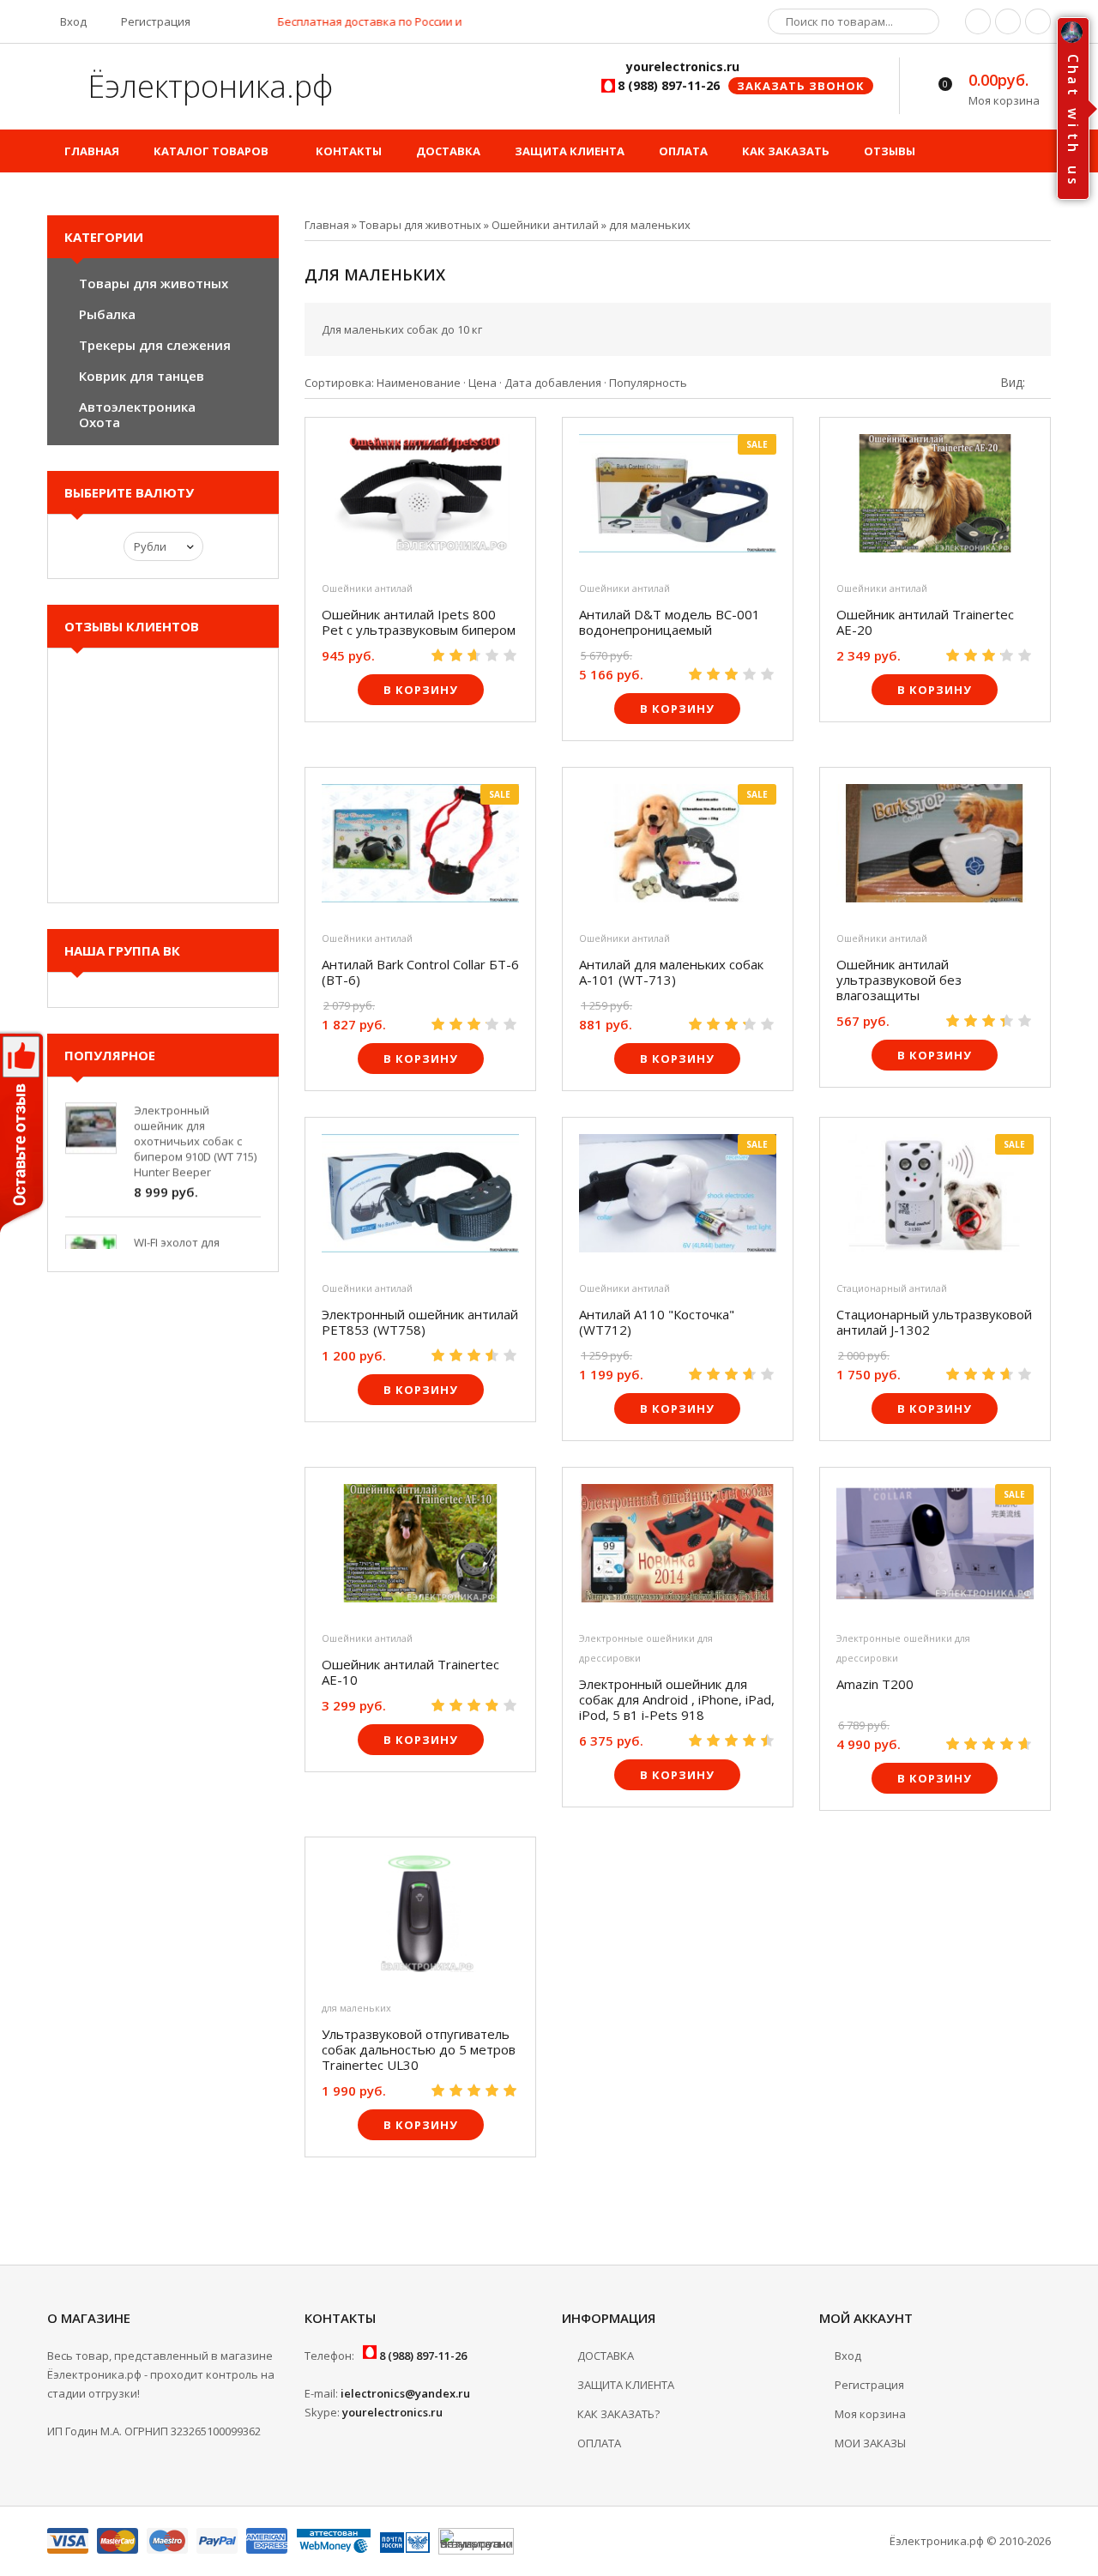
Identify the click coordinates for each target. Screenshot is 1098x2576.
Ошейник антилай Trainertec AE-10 (410, 1672)
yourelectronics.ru (392, 2412)
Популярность (648, 383)
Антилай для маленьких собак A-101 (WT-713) (671, 972)
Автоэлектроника (137, 407)
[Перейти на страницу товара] (420, 498)
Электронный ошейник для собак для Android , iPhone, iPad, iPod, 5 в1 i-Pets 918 (677, 1699)
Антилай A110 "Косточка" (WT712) (657, 1322)
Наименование (419, 383)
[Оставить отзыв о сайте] (23, 1135)
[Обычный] (1033, 382)
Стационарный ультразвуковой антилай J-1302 (934, 1322)
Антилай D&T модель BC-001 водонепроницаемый (670, 622)
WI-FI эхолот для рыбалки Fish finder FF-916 (195, 1239)
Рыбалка (107, 314)
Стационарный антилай (892, 1288)
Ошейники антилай (367, 588)
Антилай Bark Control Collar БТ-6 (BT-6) (420, 972)
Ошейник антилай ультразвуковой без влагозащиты (899, 980)
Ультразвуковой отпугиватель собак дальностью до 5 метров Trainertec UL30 (419, 2049)
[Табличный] (1046, 382)
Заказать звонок (801, 86)
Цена (483, 383)
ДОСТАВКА (606, 2356)
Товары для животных (154, 283)
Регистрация (154, 21)
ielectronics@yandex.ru (405, 2393)
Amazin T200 (875, 1684)
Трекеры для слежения (155, 345)
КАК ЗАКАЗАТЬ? (618, 2414)
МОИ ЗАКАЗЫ (870, 2443)
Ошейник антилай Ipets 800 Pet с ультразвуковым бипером (419, 622)
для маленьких (356, 2008)
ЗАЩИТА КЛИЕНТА (626, 2385)
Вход (72, 21)
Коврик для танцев (142, 376)
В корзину (421, 690)
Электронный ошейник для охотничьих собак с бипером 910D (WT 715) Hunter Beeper (195, 1122)
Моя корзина (870, 2414)
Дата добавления (553, 383)
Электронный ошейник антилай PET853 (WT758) (420, 1322)
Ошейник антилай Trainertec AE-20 (925, 622)
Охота (100, 422)
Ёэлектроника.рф (206, 86)
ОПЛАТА (599, 2443)
